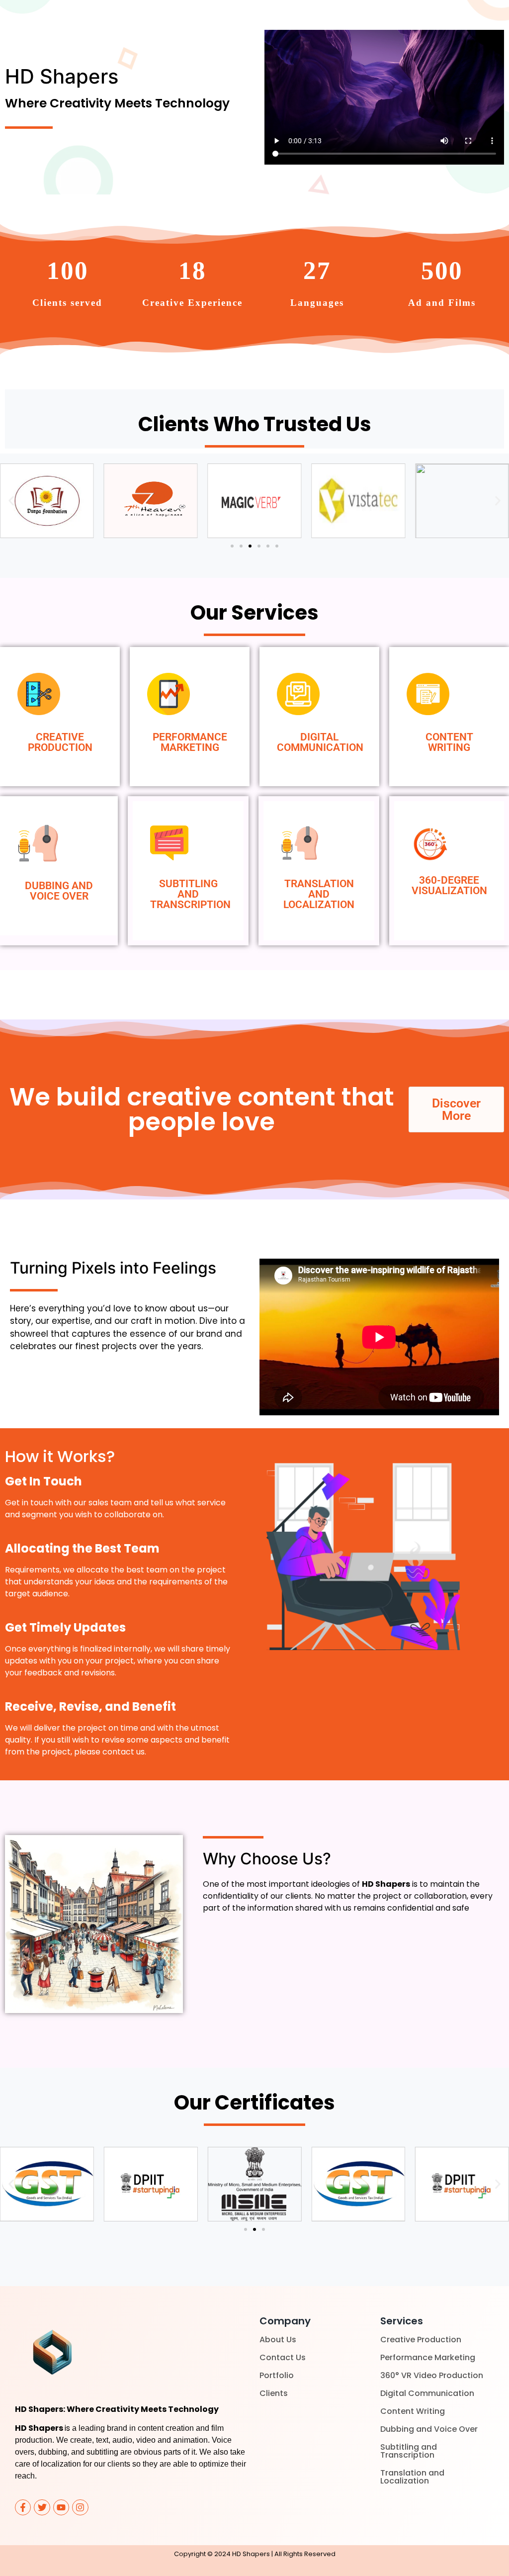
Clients (274, 2393)
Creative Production (421, 2340)
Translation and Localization (412, 2477)
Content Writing (413, 2411)
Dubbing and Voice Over (429, 2429)
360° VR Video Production (432, 2375)
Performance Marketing (428, 2357)
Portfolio (277, 2375)
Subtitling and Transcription (409, 2451)
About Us (278, 2340)
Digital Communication (427, 2393)
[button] (11, 501)
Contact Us (283, 2357)
